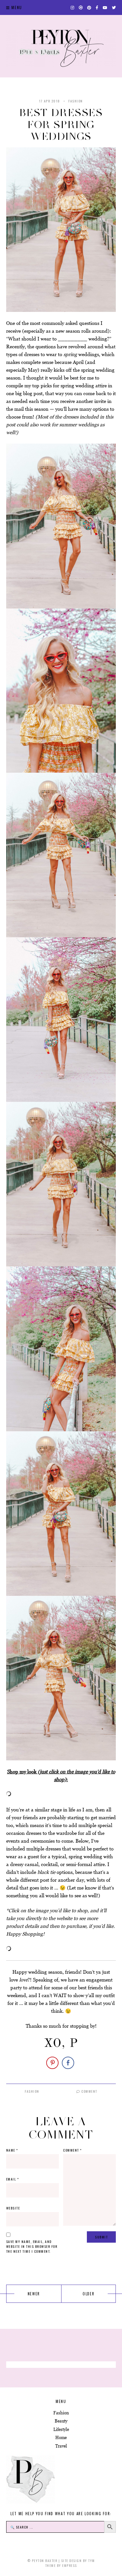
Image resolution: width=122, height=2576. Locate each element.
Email (13, 2179)
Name (12, 2150)
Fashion (76, 101)
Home (61, 2438)
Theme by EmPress (61, 2565)
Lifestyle (61, 2429)
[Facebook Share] (68, 2063)
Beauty (61, 2421)
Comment (89, 2091)
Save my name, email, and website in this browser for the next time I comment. (32, 2246)
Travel (61, 2446)
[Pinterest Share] (52, 2063)
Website (13, 2208)
